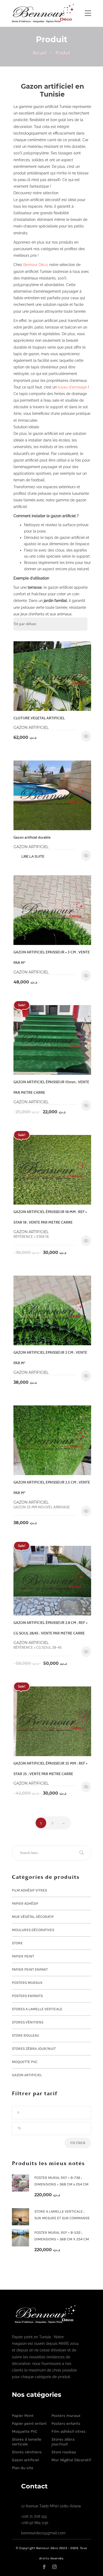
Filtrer (78, 2143)
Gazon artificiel (27, 2075)
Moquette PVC (25, 2062)
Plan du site (23, 2468)
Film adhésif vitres (29, 1890)
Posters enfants (27, 1996)
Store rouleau (25, 2035)
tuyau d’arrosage (72, 387)
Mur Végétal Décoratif (33, 1917)
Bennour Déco (35, 265)
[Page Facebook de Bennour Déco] (47, 2566)
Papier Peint (23, 1956)
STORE (17, 1943)
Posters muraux (27, 1983)
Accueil (40, 53)
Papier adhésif (25, 1903)
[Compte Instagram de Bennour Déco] (58, 2566)
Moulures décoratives (33, 1930)
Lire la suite (33, 856)
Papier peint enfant (30, 1969)
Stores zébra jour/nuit (34, 2049)
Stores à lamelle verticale (27, 2442)
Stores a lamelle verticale (37, 2009)
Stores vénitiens (28, 2022)
